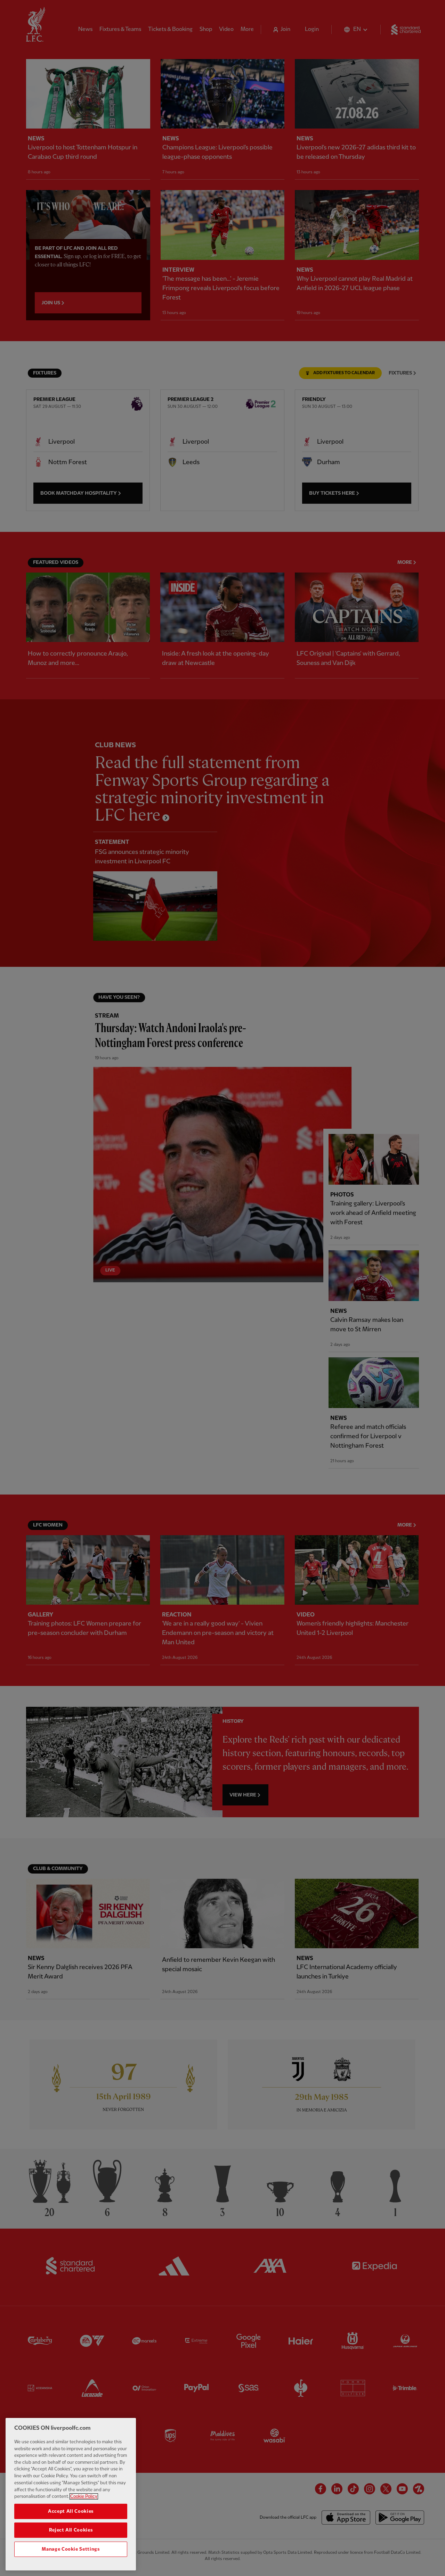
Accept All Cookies (71, 2511)
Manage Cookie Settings (71, 2549)
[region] (71, 2494)
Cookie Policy (84, 2496)
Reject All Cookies (71, 2530)
